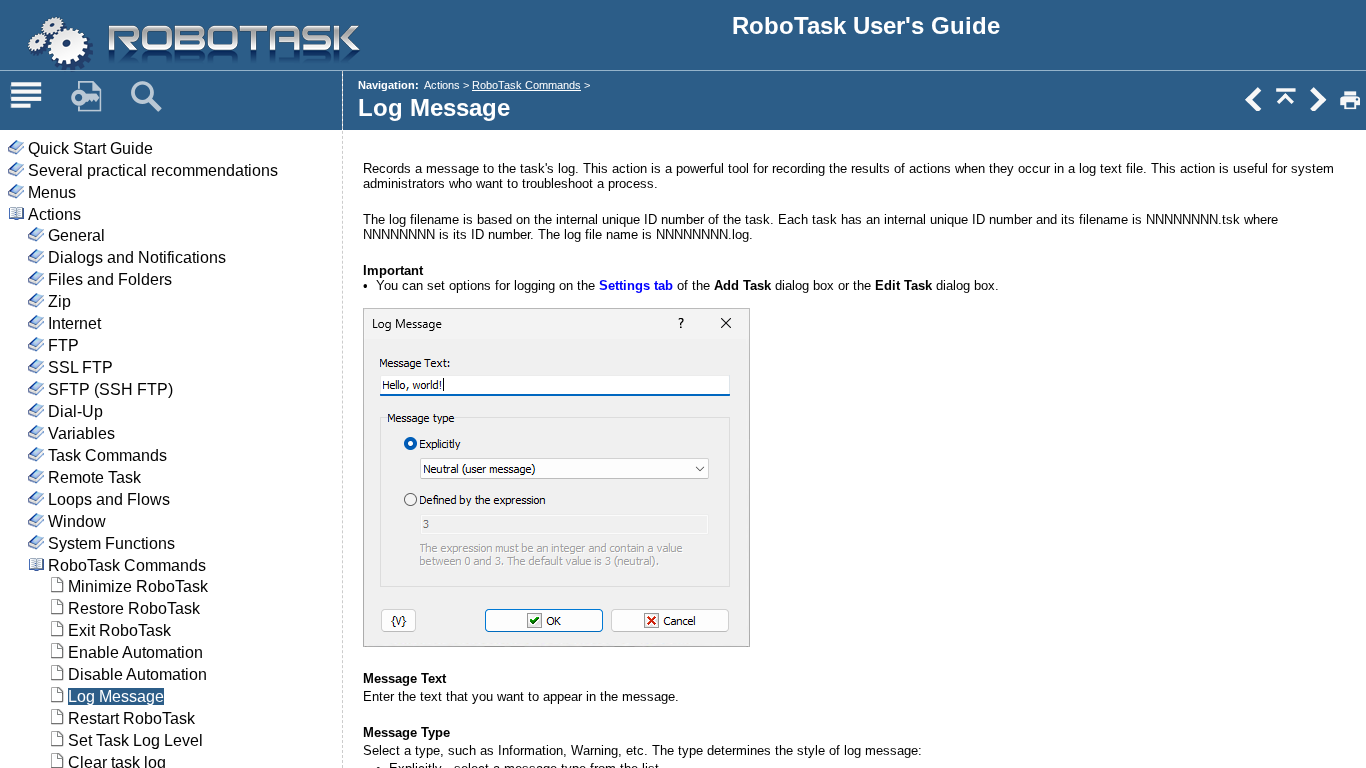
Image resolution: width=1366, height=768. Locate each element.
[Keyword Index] (86, 97)
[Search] (146, 97)
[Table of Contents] (26, 97)
